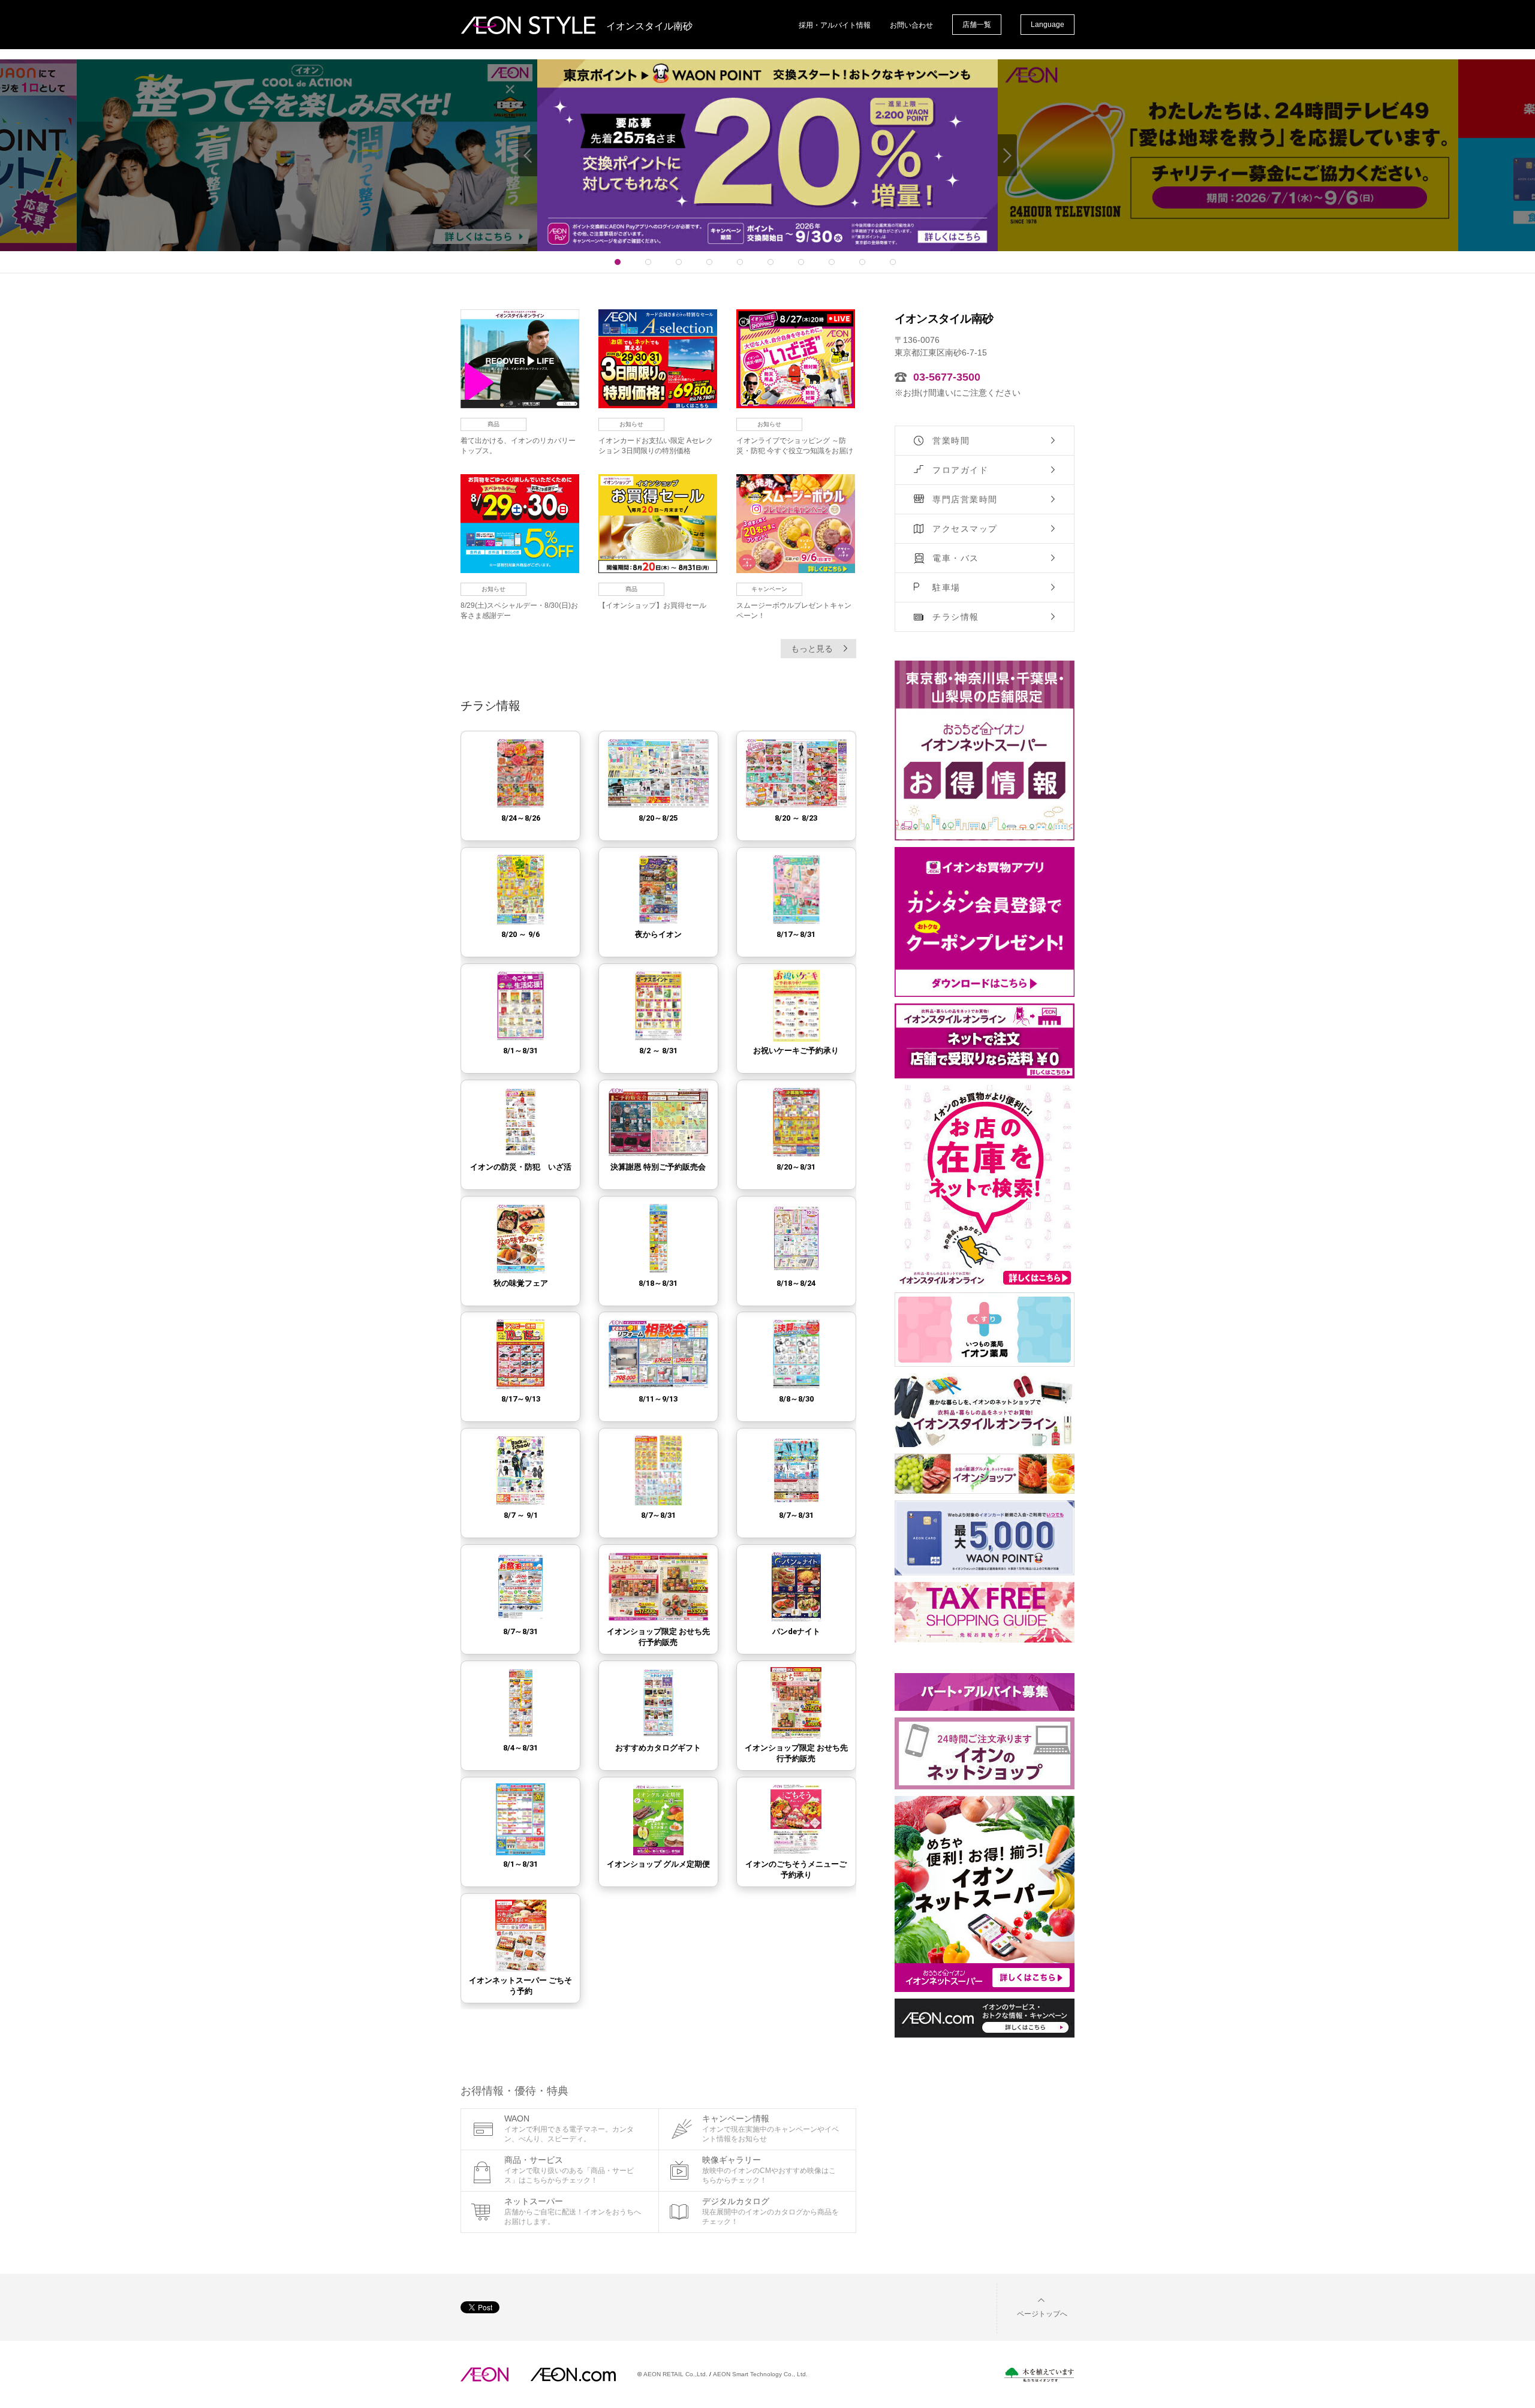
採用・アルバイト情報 (835, 25)
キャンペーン (769, 589)
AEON (484, 2374)
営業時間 (951, 441)
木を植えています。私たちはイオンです (1039, 2375)
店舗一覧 (977, 25)
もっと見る (812, 649)
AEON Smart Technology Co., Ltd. (760, 2374)
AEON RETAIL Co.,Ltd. (675, 2374)
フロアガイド (960, 470)
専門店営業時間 (965, 499)
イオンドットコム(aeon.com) (573, 2374)
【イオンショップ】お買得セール (652, 605)
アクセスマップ (965, 529)
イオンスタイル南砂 (649, 26)
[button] (1033, 2306)
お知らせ (631, 424)
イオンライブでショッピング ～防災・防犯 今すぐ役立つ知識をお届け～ (795, 451)
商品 (493, 424)
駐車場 (946, 587)
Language (1048, 25)
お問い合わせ (911, 25)
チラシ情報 (956, 617)
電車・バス (956, 558)
